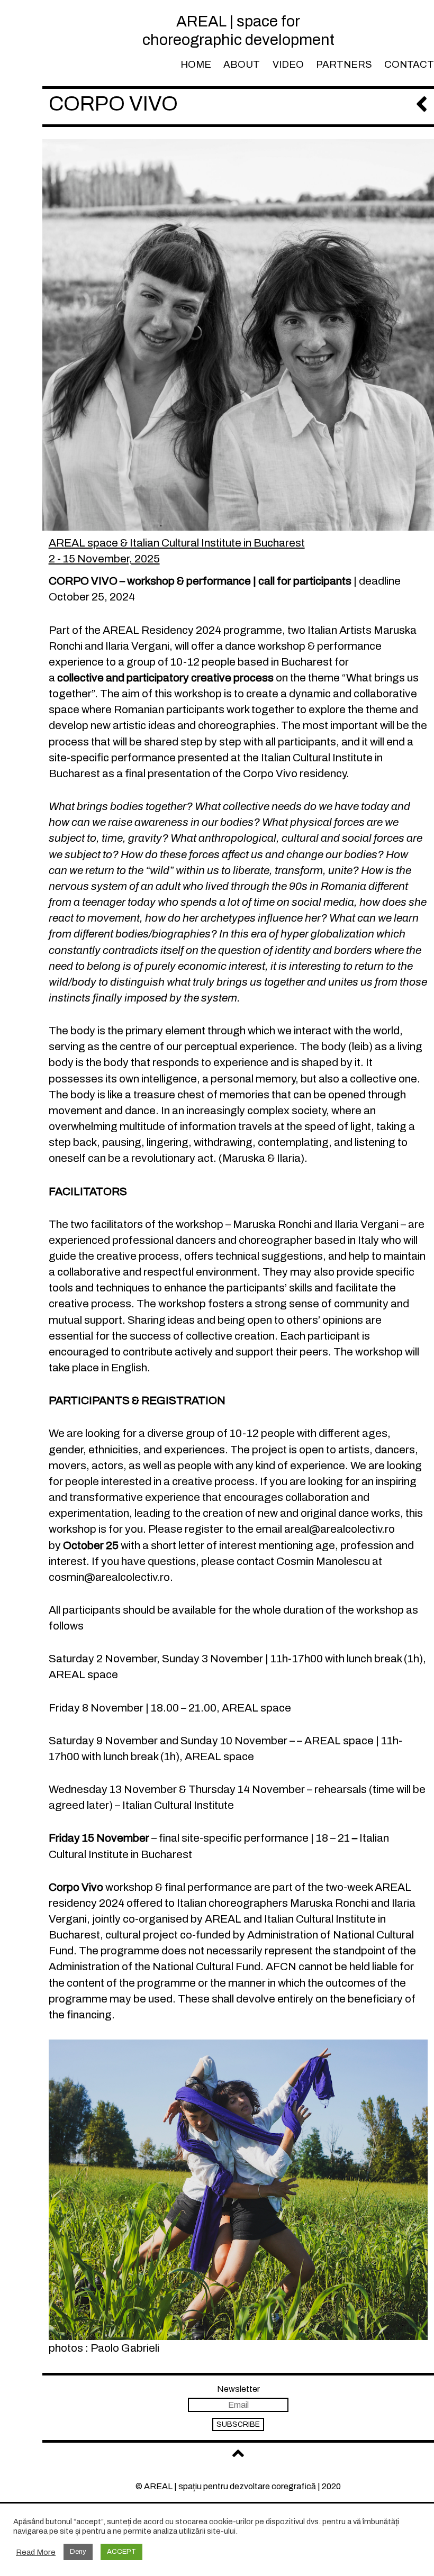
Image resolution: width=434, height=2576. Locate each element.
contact (409, 65)
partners (344, 65)
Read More (36, 2552)
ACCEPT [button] (121, 2552)
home (196, 65)
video (288, 65)
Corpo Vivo (113, 103)
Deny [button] (78, 2552)
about (242, 65)
